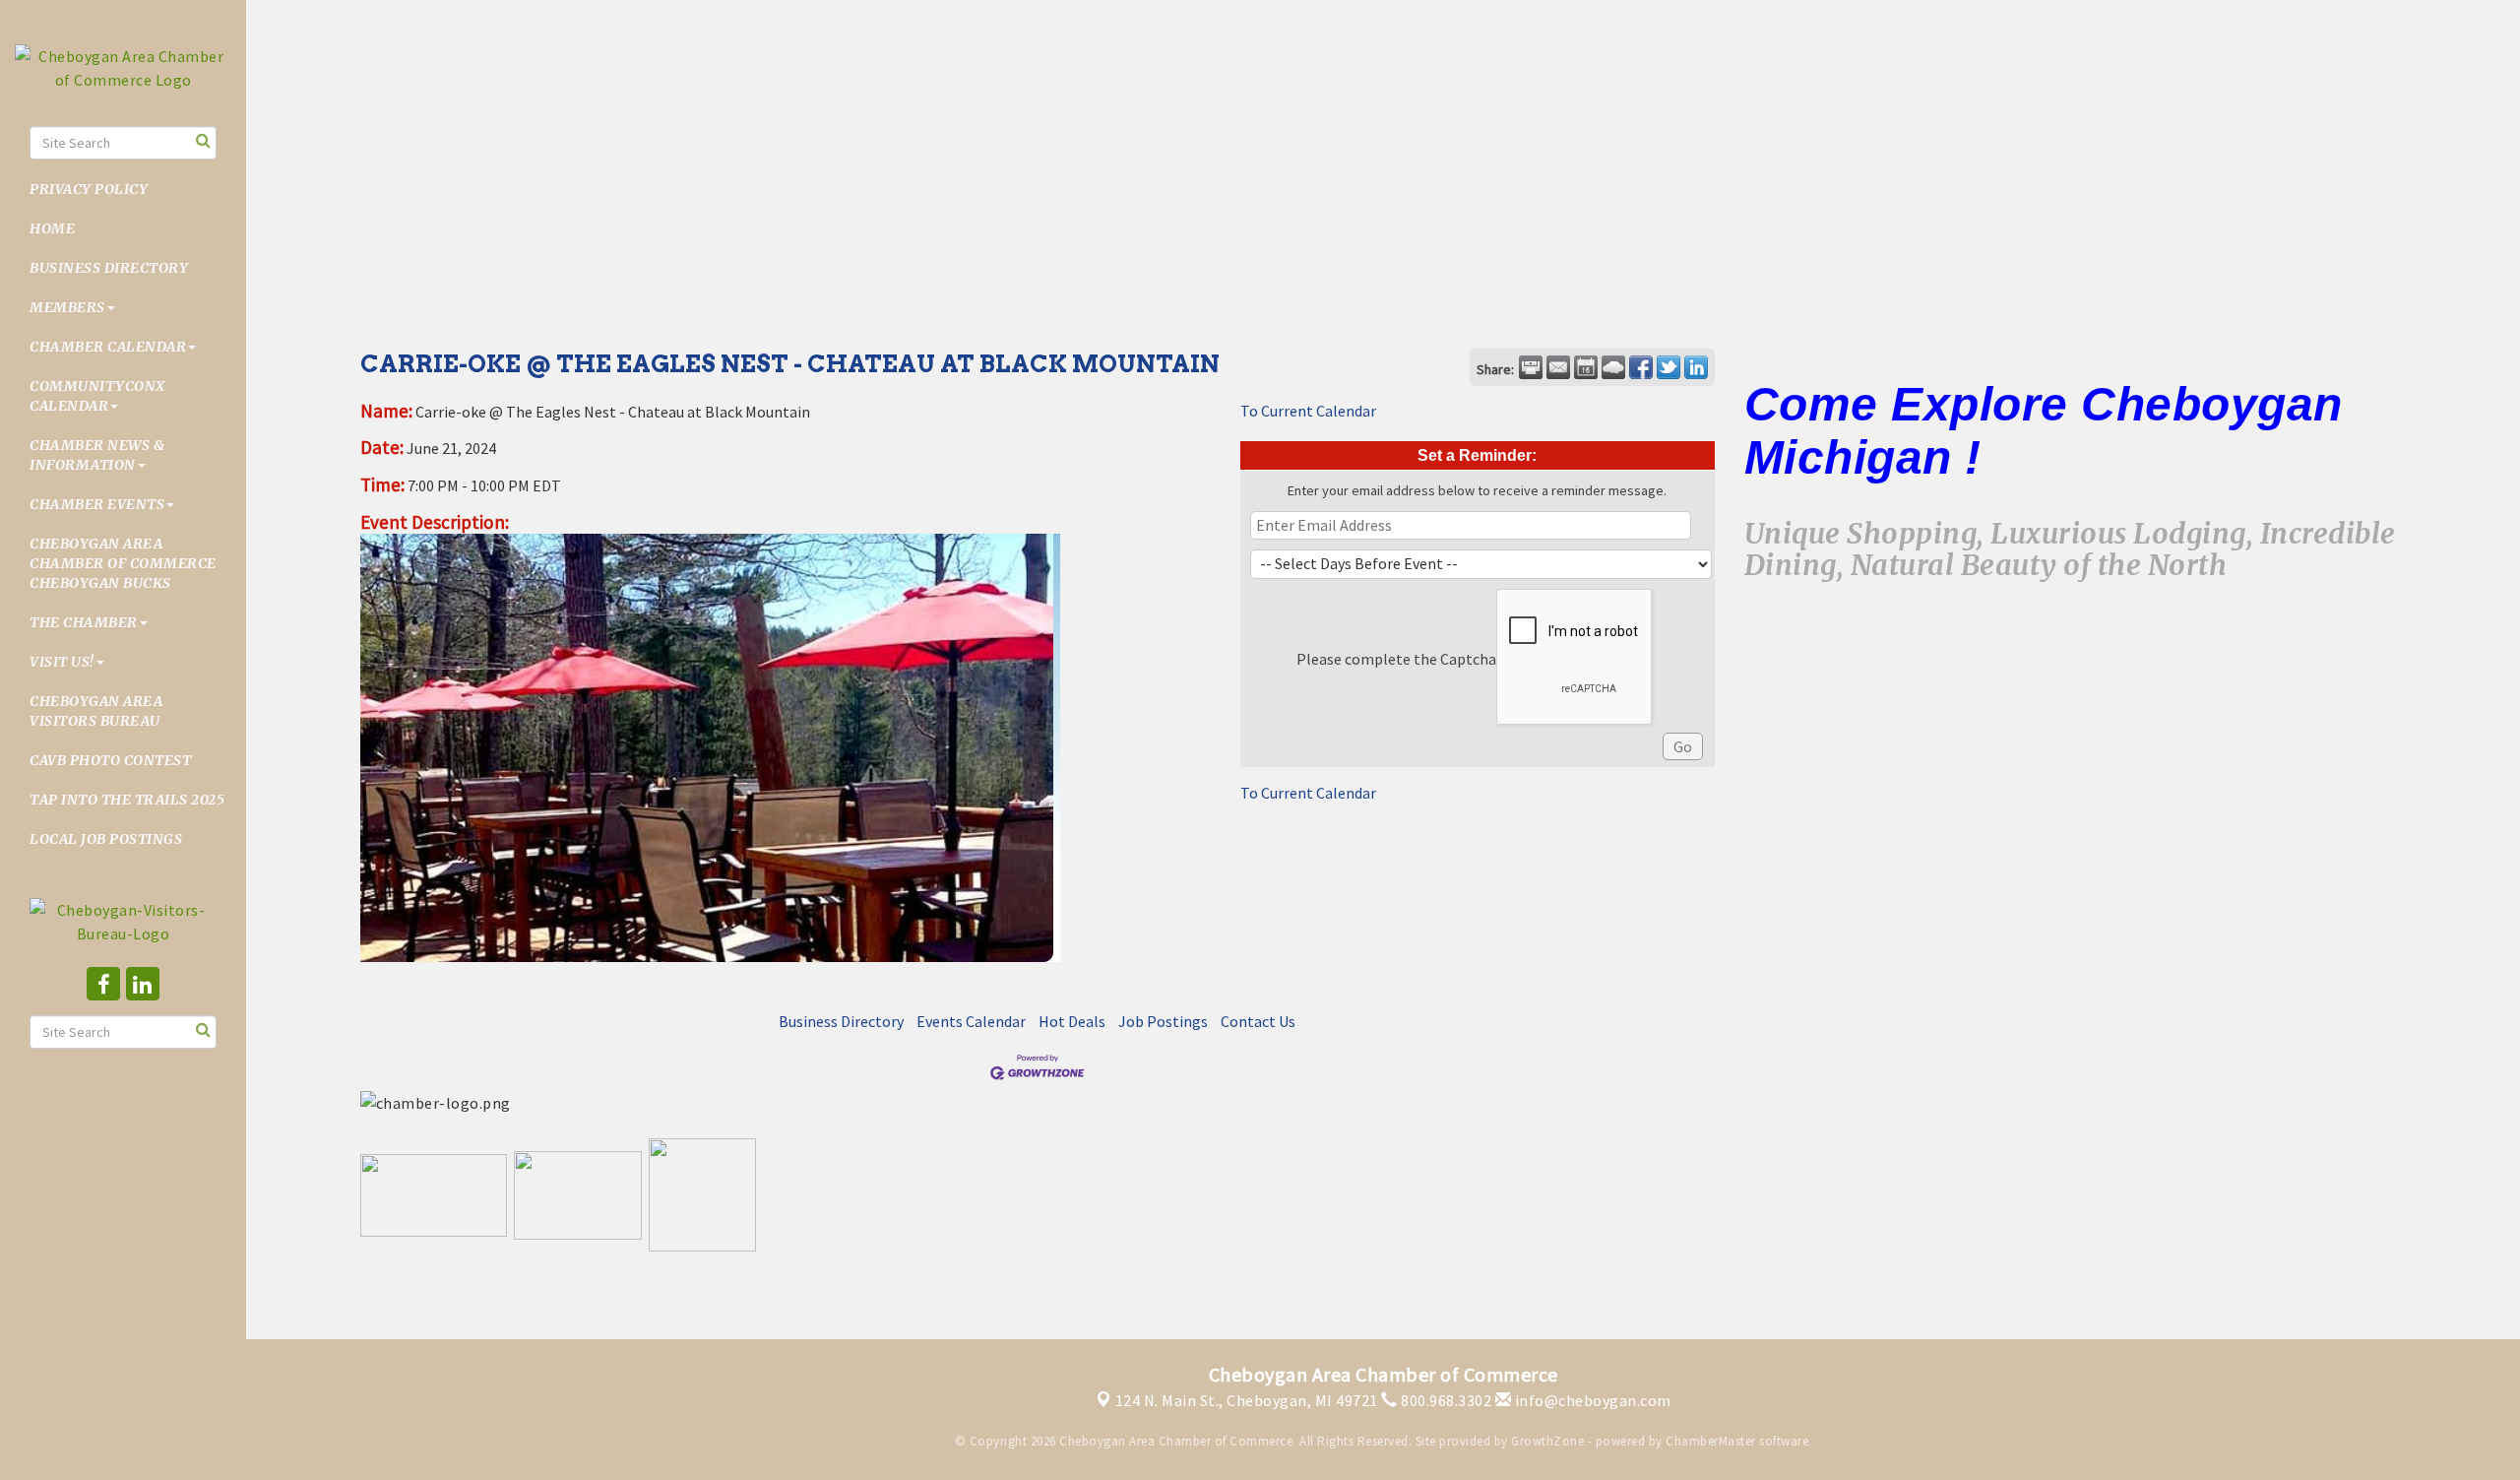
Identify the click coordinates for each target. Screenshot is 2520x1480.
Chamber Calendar (108, 347)
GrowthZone (1547, 1441)
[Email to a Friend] (1558, 367)
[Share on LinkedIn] (1696, 367)
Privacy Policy (89, 189)
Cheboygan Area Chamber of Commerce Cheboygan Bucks (123, 563)
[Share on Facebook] (1641, 367)
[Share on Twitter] (1669, 367)
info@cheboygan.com (1591, 1400)
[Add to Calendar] (1586, 367)
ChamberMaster (1711, 1441)
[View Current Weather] (1613, 367)
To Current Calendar (1308, 411)
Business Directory (109, 268)
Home (52, 228)
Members (67, 307)
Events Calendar (971, 1021)
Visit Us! (62, 662)
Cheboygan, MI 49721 (1247, 1400)
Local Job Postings (106, 839)
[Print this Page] (1531, 367)
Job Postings (1163, 1021)
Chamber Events (97, 504)
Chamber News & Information (97, 455)
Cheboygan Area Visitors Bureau (96, 711)
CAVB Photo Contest (110, 760)
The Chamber (84, 622)
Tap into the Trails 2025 (127, 800)
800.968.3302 (1445, 1400)
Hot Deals (1072, 1021)
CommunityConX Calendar (97, 396)
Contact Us (1258, 1021)
